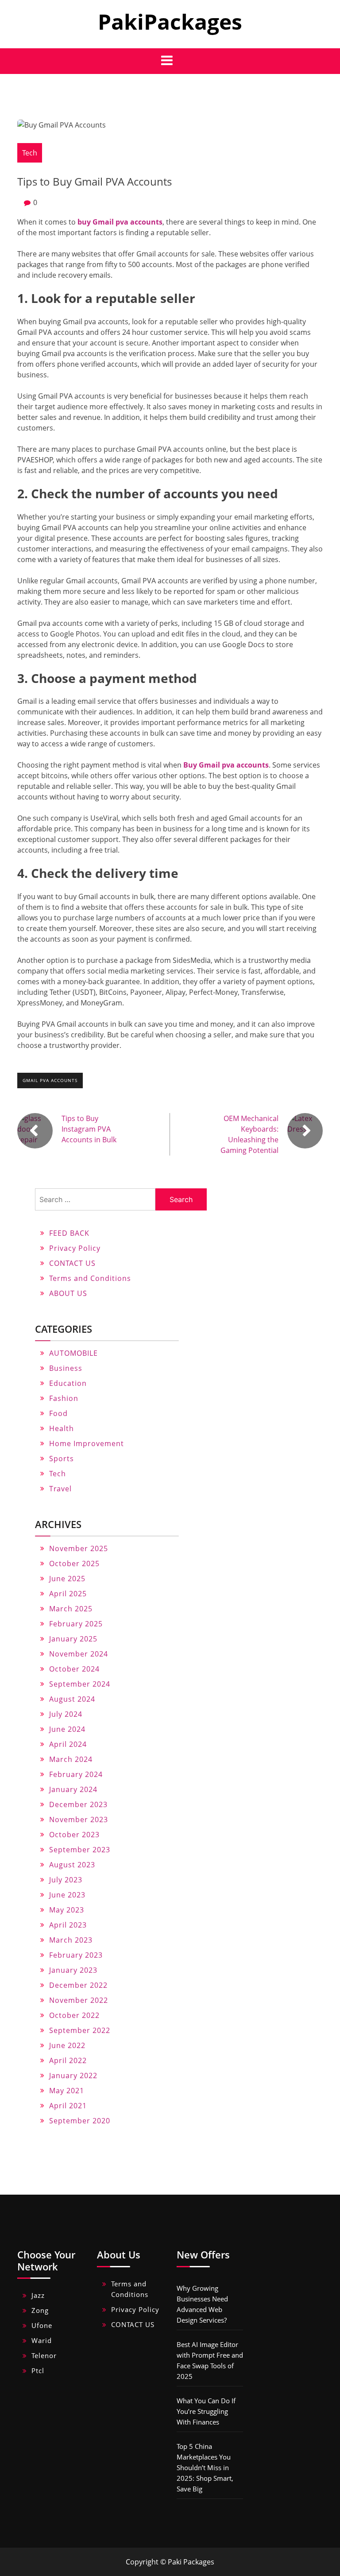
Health (62, 1428)
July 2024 (66, 1714)
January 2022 (73, 2076)
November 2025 (79, 1548)
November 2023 (79, 1819)
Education (68, 1383)
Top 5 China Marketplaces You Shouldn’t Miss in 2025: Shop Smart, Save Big (205, 2467)
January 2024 (73, 1789)
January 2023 (73, 1970)
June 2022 (67, 2045)
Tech (30, 153)
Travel (60, 1489)
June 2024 (67, 1729)
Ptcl (38, 2370)
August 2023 (72, 1865)
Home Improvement (87, 1443)
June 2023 (67, 1895)
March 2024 (71, 1759)
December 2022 (78, 1985)
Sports (62, 1459)
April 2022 (68, 2060)
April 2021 (68, 2106)
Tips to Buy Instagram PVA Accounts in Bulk (89, 1129)
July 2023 (66, 1880)
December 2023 (78, 1804)
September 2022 (80, 2030)
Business (66, 1368)
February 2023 (76, 1955)
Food (58, 1413)
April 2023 (68, 1925)
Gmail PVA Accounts (50, 1080)
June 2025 (67, 1579)
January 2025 (73, 1639)
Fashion (64, 1398)
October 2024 (74, 1669)
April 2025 (68, 1594)
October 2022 (74, 2015)
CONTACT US (72, 1263)
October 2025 (74, 1563)
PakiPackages (170, 21)
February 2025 (76, 1624)
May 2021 (67, 2091)
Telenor (44, 2355)
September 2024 (80, 1684)
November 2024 (79, 1654)
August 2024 (72, 1699)
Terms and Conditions (90, 1278)
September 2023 (80, 1850)
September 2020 (80, 2121)
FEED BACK (69, 1233)
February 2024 (76, 1774)
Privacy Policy (75, 1248)
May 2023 (67, 1910)
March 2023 (71, 1940)
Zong (40, 2310)
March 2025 (71, 1609)
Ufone (42, 2325)
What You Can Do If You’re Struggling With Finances (206, 2411)
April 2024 (68, 1744)
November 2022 (79, 2000)
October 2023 (74, 1835)
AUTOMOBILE (73, 1353)
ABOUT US (68, 1293)
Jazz (38, 2295)
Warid (42, 2340)
